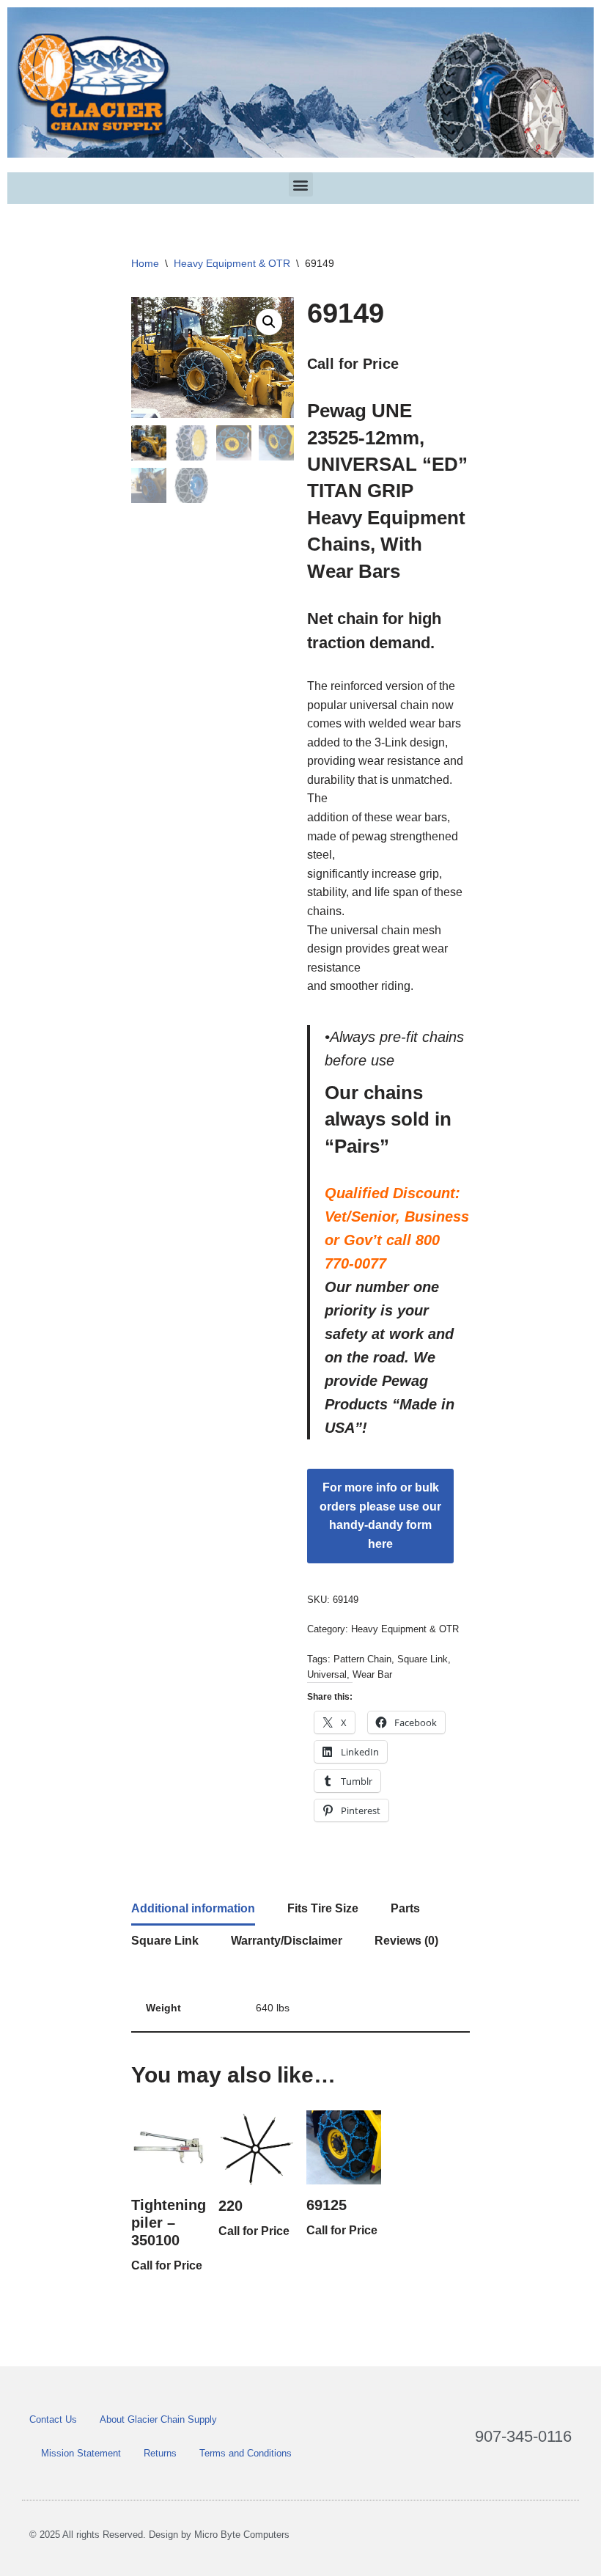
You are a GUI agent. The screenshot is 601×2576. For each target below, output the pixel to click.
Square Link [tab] (165, 1941)
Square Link (423, 1659)
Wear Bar (372, 1674)
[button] (301, 184)
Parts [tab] (405, 1908)
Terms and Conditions (246, 2453)
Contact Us (53, 2419)
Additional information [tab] (193, 1908)
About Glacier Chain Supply (158, 2419)
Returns (160, 2453)
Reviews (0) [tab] (406, 1941)
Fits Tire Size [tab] (323, 1908)
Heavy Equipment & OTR (232, 263)
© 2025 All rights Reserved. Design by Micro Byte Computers (159, 2535)
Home (145, 263)
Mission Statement (81, 2453)
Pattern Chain (362, 1659)
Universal (327, 1674)
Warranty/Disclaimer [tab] (287, 1941)
